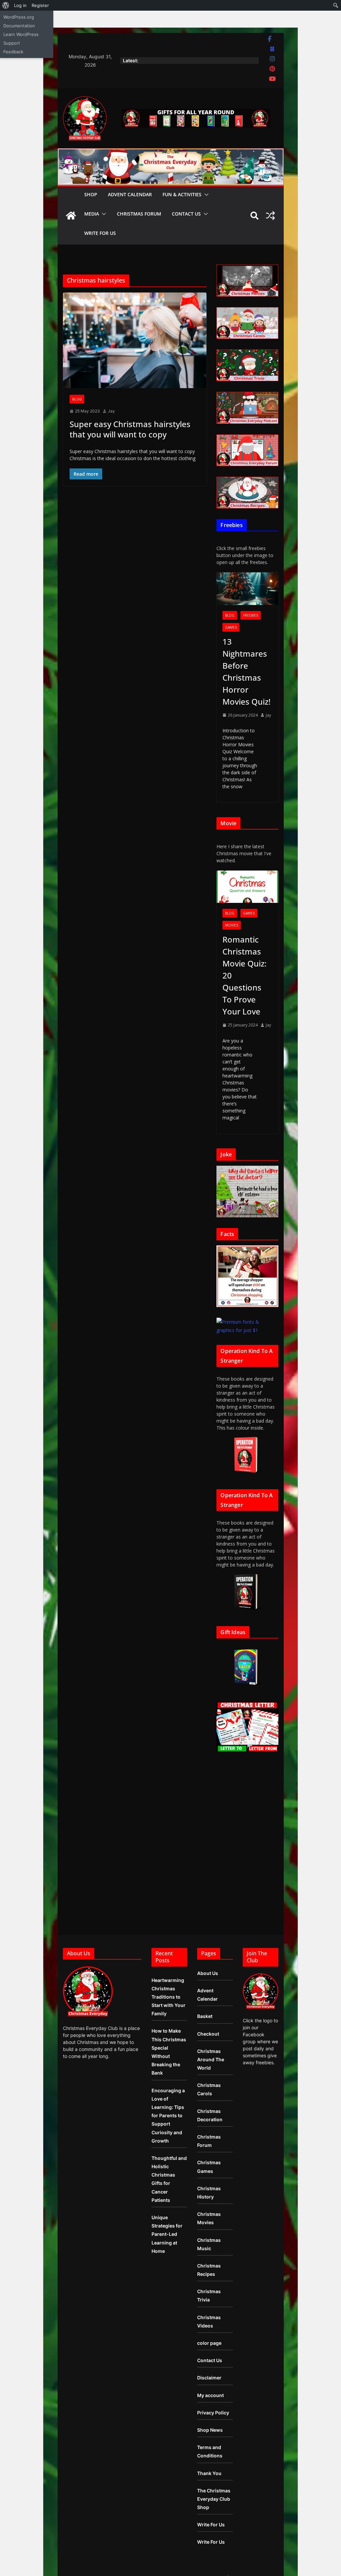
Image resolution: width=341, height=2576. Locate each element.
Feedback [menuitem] (13, 52)
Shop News (210, 2430)
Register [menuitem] (40, 5)
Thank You (209, 2473)
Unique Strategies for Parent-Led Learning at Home (167, 2234)
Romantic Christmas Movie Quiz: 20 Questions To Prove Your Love (244, 975)
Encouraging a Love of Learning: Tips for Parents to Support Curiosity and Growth (168, 2116)
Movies (232, 925)
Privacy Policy (213, 2413)
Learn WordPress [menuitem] (21, 34)
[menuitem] (6, 5)
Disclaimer (209, 2378)
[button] (205, 195)
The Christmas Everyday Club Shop (214, 2499)
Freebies (251, 615)
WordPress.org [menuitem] (19, 17)
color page (209, 2343)
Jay (111, 411)
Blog (77, 399)
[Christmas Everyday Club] (71, 216)
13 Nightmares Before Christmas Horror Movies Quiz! (246, 671)
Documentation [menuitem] (19, 26)
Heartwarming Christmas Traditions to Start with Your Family (169, 1997)
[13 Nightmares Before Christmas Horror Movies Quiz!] (247, 589)
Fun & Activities (182, 194)
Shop (91, 194)
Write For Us (100, 233)
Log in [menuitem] (20, 5)
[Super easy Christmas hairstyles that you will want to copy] (135, 340)
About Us (208, 1973)
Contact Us (186, 214)
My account (210, 2395)
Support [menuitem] (12, 43)
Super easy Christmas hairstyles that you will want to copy (130, 429)
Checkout (208, 2034)
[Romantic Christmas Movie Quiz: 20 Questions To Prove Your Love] (247, 887)
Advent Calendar (130, 194)
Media (92, 214)
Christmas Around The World (211, 2059)
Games (231, 627)
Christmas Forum (139, 214)
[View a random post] (270, 216)
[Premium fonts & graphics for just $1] (247, 1322)
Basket (205, 2016)
